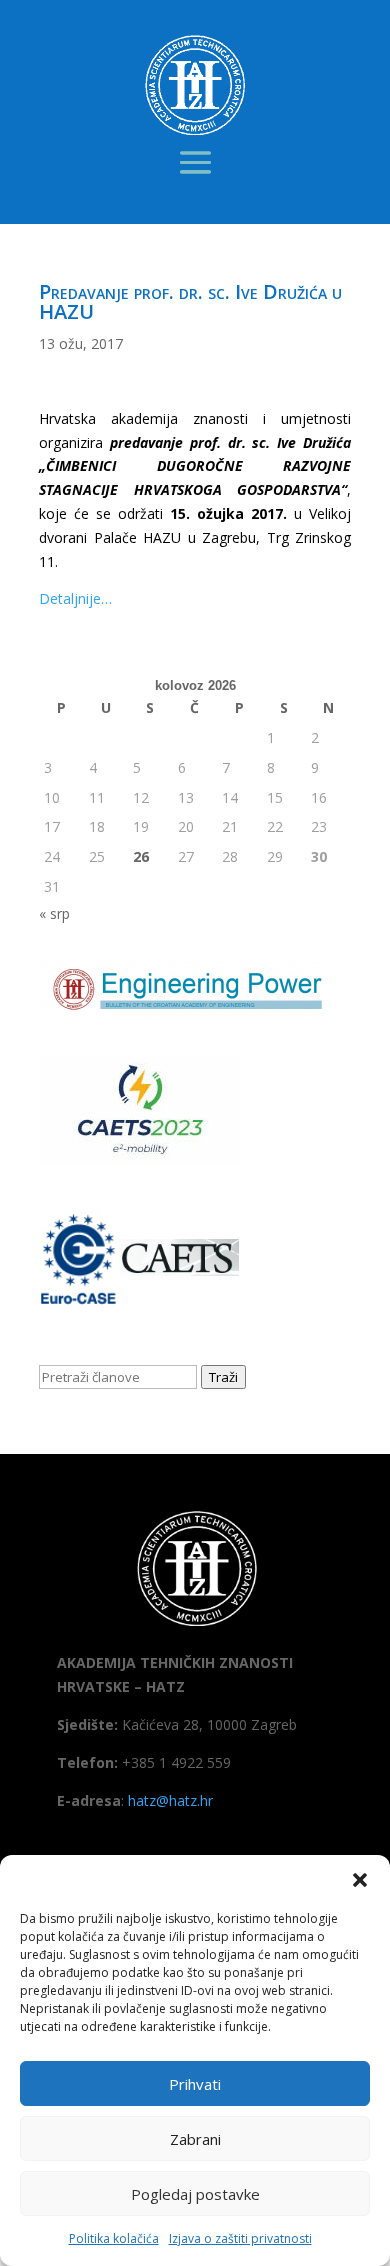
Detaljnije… (75, 598)
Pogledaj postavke (195, 2194)
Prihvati (195, 2084)
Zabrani (195, 2139)
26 (141, 856)
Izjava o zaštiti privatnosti (240, 2238)
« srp (54, 913)
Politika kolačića (114, 2238)
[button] (360, 1880)
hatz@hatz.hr (170, 1800)
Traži (223, 1377)
